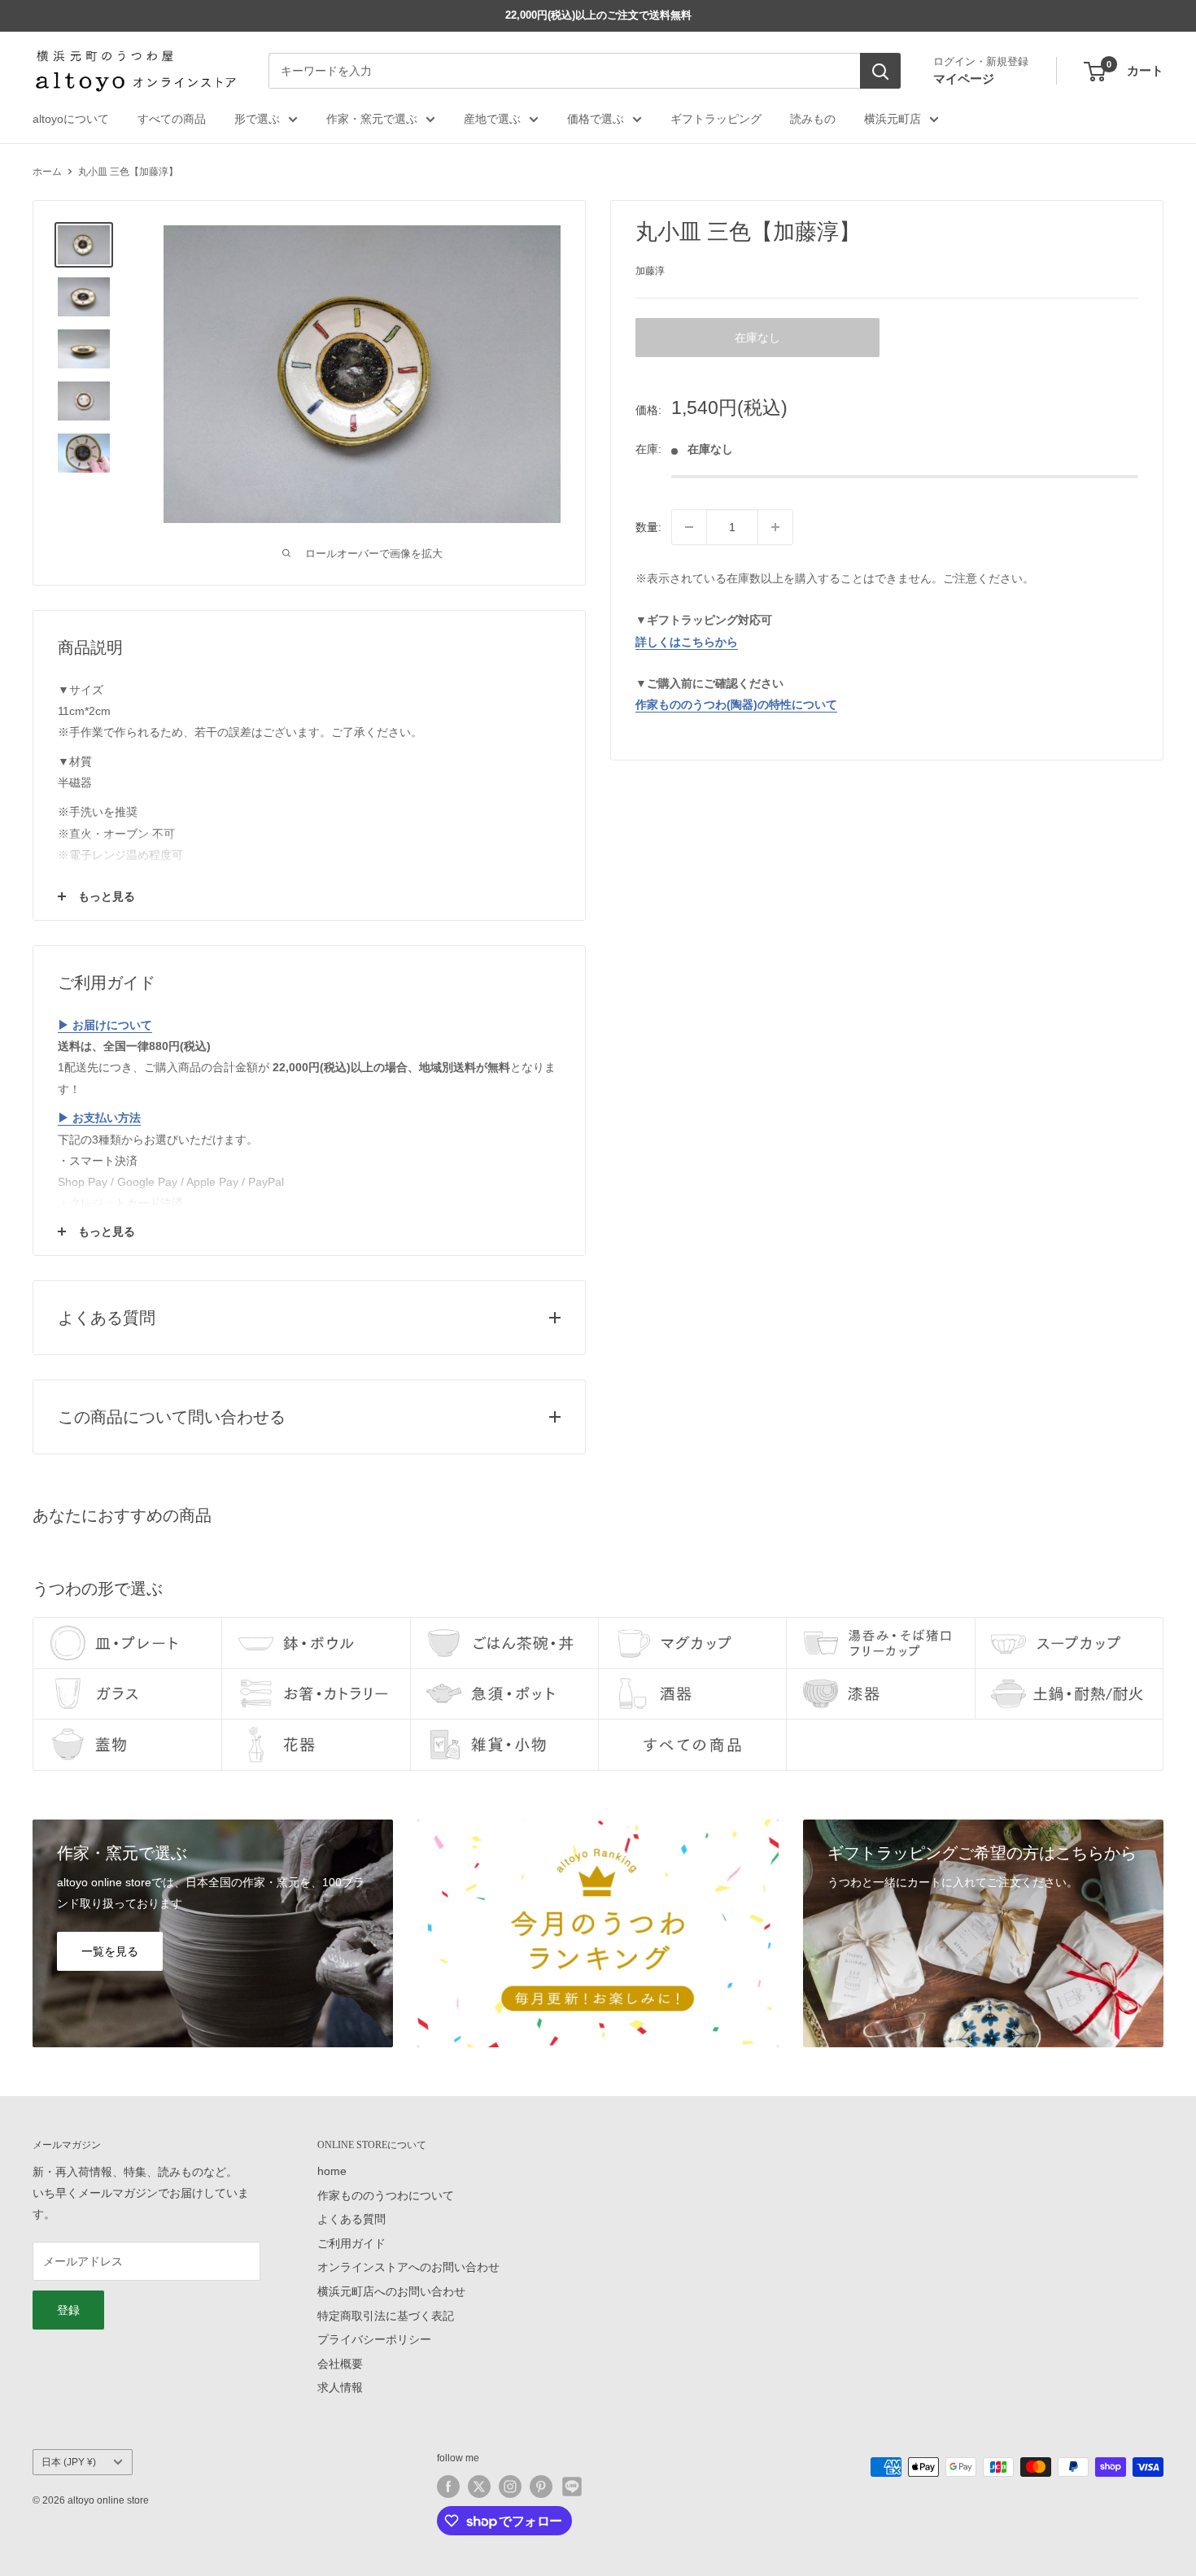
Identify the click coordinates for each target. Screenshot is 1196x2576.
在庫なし (757, 338)
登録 (68, 2310)
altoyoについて (71, 119)
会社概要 (340, 2364)
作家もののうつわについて (386, 2195)
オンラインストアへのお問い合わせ (408, 2267)
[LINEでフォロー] (572, 2487)
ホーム (47, 172)
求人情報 (340, 2387)
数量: (648, 527)
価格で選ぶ (596, 119)
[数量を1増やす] (775, 527)
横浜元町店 (893, 119)
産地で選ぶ (492, 119)
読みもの (813, 119)
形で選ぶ (257, 119)
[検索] (880, 72)
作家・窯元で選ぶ (372, 119)
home (332, 2171)
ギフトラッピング (716, 119)
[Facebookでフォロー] (448, 2487)
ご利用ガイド (351, 2243)
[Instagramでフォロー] (510, 2487)
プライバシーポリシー (374, 2339)
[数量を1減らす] (689, 527)
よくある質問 (351, 2219)
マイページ (964, 78)
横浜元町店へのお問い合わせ (391, 2291)
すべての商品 (172, 119)
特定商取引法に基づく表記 (386, 2316)
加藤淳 (650, 270)
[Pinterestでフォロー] (541, 2487)
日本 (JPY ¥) (69, 2462)
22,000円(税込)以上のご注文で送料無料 (598, 15)
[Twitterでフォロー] (479, 2487)
